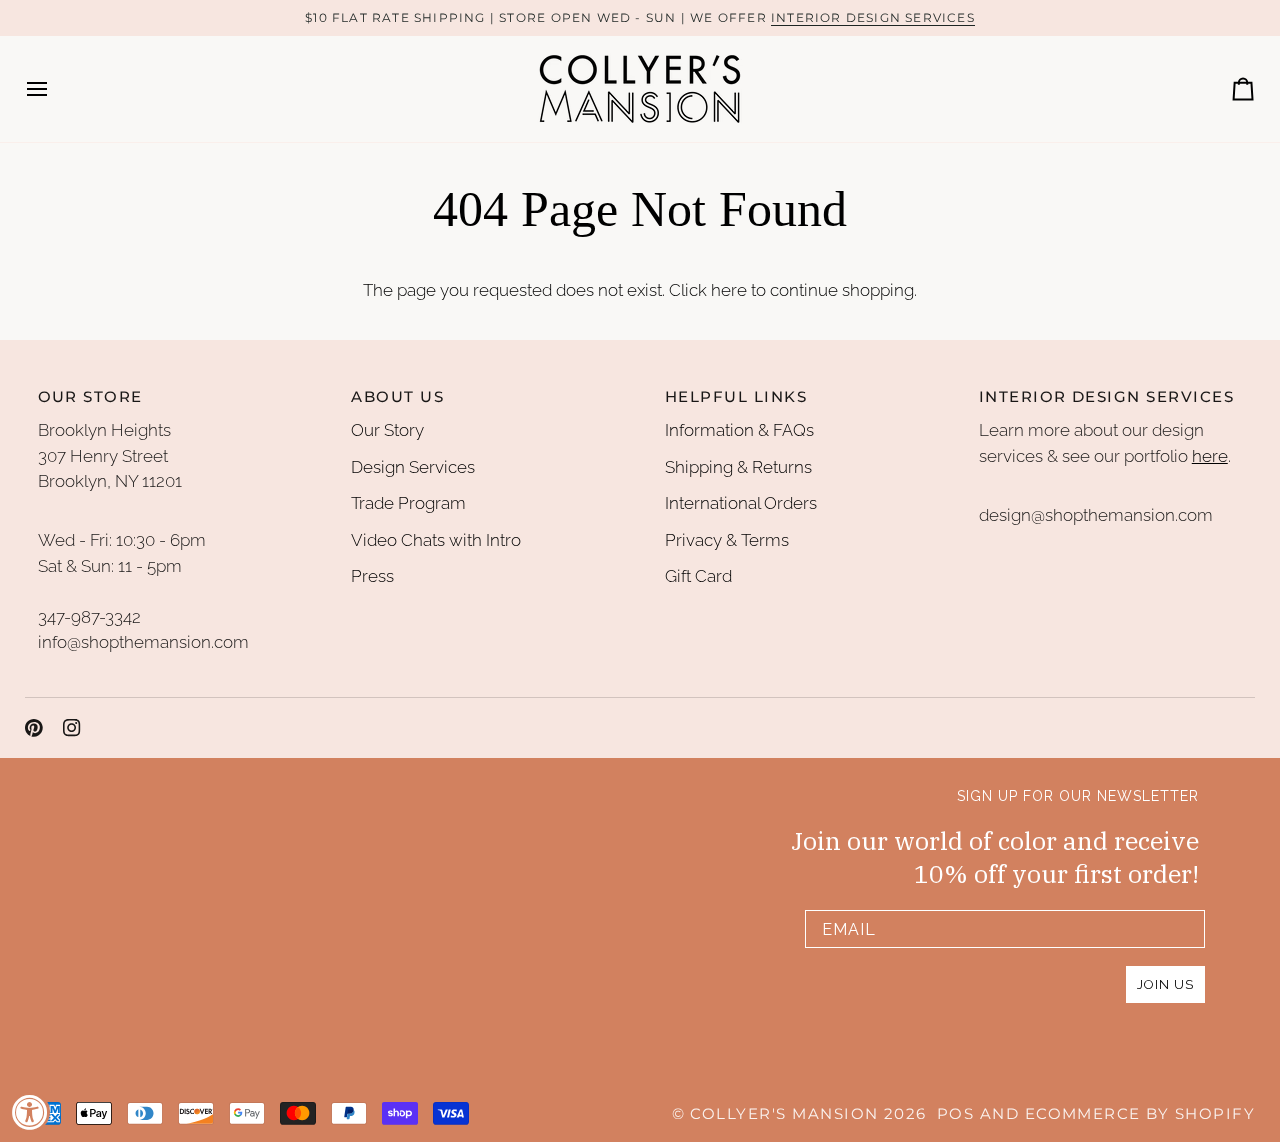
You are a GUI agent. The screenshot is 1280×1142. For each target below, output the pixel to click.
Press (372, 576)
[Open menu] (55, 89)
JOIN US (1165, 984)
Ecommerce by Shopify (1140, 1114)
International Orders (741, 503)
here (729, 290)
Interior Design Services (873, 17)
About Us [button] (397, 397)
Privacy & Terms (727, 540)
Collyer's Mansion (784, 1114)
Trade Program (408, 503)
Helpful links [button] (736, 397)
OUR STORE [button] (90, 397)
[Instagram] (72, 728)
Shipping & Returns (738, 467)
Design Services (413, 467)
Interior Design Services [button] (1106, 397)
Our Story (387, 430)
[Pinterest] (34, 728)
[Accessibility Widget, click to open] (30, 1112)
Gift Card (698, 576)
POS (955, 1114)
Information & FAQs (739, 430)
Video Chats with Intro (436, 540)
